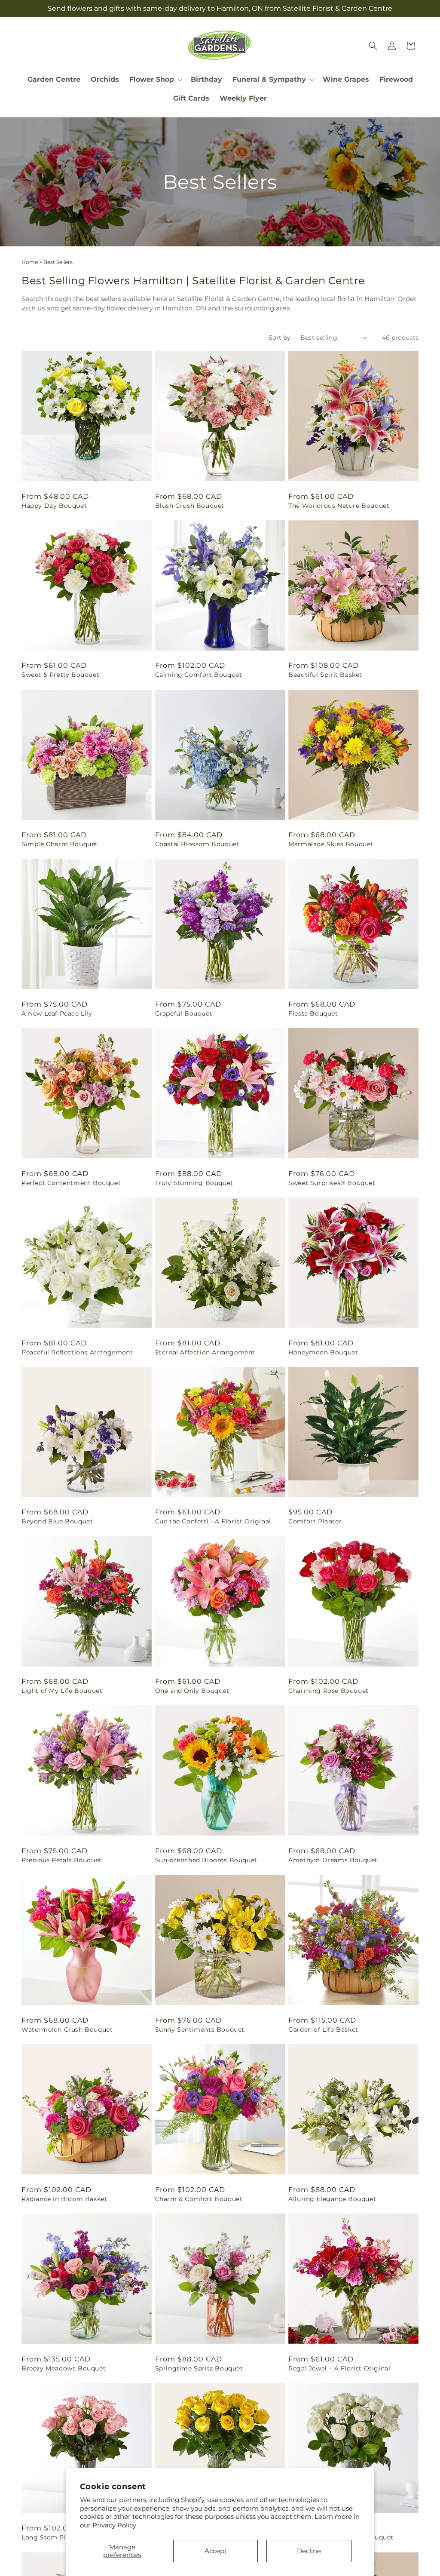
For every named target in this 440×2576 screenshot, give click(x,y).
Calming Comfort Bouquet (199, 675)
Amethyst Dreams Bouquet (333, 1860)
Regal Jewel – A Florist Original (339, 2368)
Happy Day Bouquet (54, 506)
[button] (155, 80)
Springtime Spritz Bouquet (199, 2368)
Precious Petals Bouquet (62, 1860)
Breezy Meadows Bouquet (64, 2368)
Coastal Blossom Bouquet (197, 844)
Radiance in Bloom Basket (64, 2199)
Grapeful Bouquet (184, 1013)
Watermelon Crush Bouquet (67, 2029)
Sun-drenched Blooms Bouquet (206, 1860)
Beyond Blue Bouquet (57, 1521)
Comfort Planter (315, 1521)
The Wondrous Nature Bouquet (339, 506)
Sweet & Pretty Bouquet (60, 675)
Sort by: (280, 338)
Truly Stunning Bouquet (194, 1183)
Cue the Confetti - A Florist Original (213, 1521)
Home (30, 262)
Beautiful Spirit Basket (325, 675)
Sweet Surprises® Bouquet (332, 1183)
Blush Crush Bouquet (190, 506)
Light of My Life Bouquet (62, 1691)
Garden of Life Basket (323, 2029)
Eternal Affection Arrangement (205, 1352)
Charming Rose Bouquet (328, 1691)
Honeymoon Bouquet (323, 1352)
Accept (216, 2551)
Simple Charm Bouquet (60, 844)
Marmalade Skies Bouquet (331, 844)
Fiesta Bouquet (313, 1013)
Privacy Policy (114, 2525)
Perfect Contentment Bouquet (71, 1183)
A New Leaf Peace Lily (57, 1013)
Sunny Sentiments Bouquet (200, 2029)
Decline (309, 2551)
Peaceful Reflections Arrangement (77, 1352)
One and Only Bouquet (192, 1691)
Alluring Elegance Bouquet (332, 2199)
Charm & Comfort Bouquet (199, 2199)
